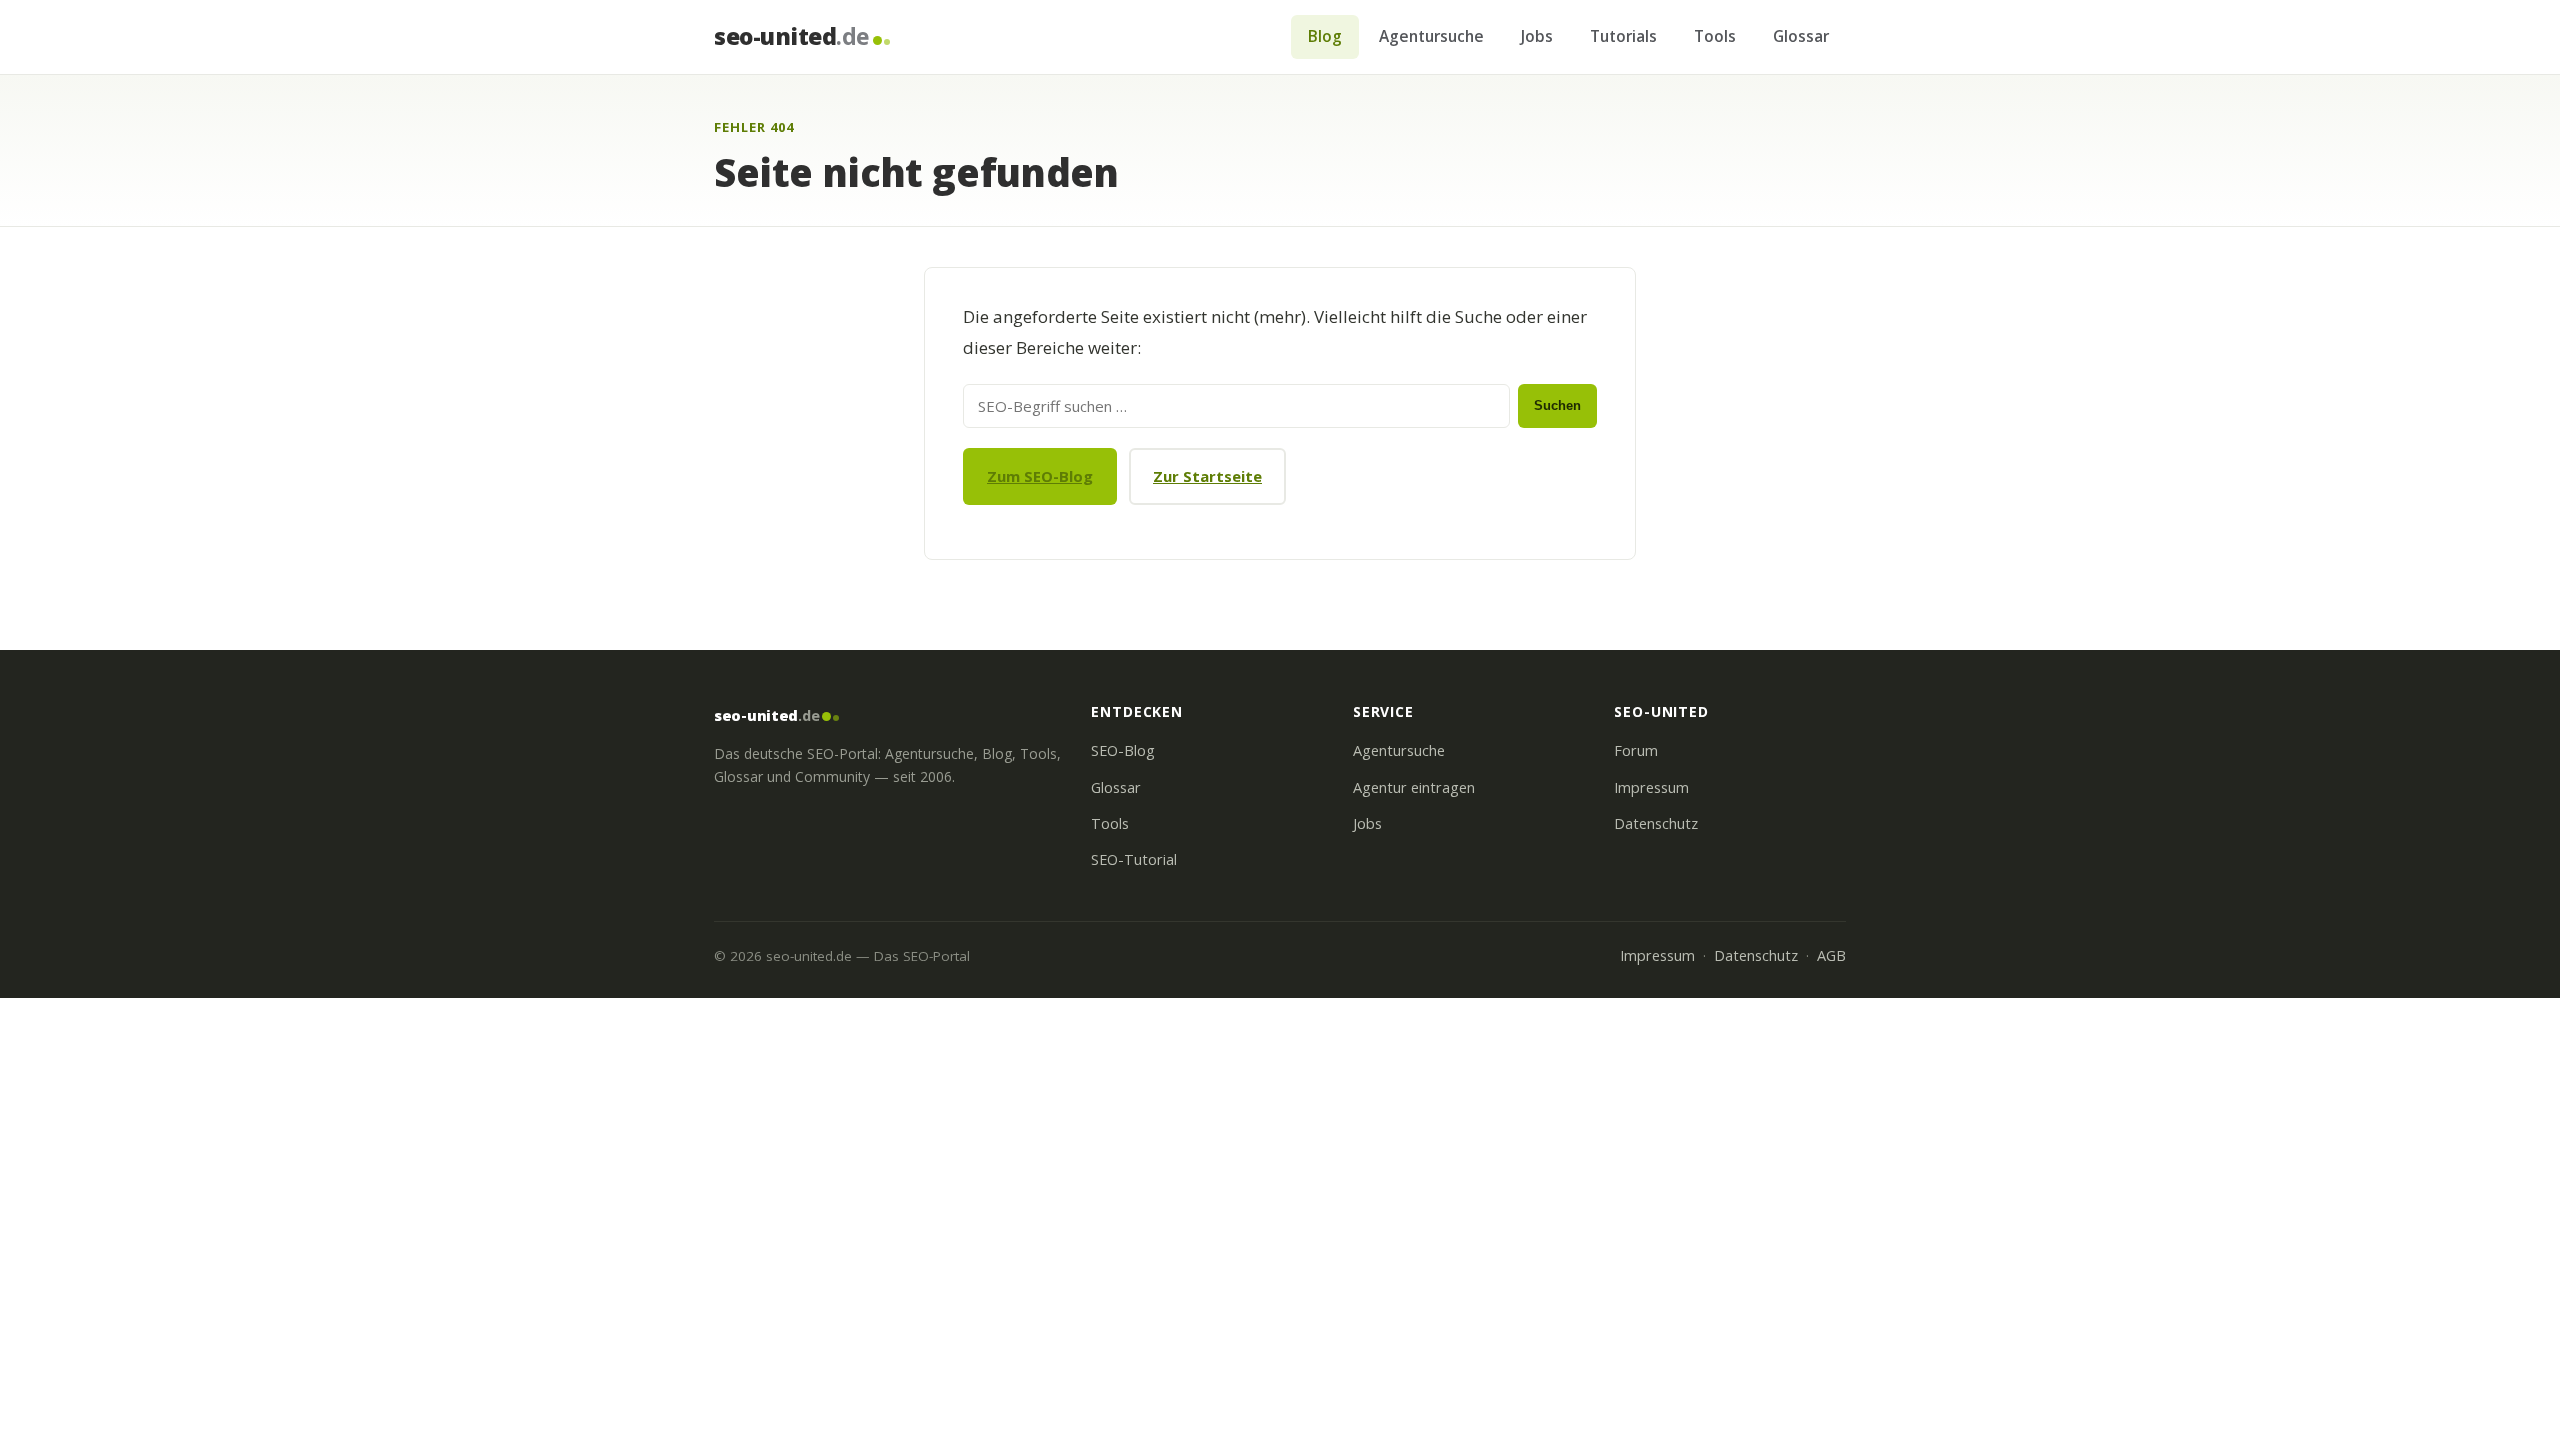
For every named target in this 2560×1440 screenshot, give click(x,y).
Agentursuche (1431, 36)
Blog (1325, 36)
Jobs (1537, 36)
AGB (1831, 955)
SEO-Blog (1123, 750)
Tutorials (1623, 36)
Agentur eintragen (1414, 787)
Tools (1715, 36)
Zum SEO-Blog (1040, 476)
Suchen (1557, 405)
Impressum (1651, 787)
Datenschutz (1656, 823)
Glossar (1801, 36)
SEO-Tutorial (1134, 859)
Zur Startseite (1207, 476)
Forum (1636, 750)
